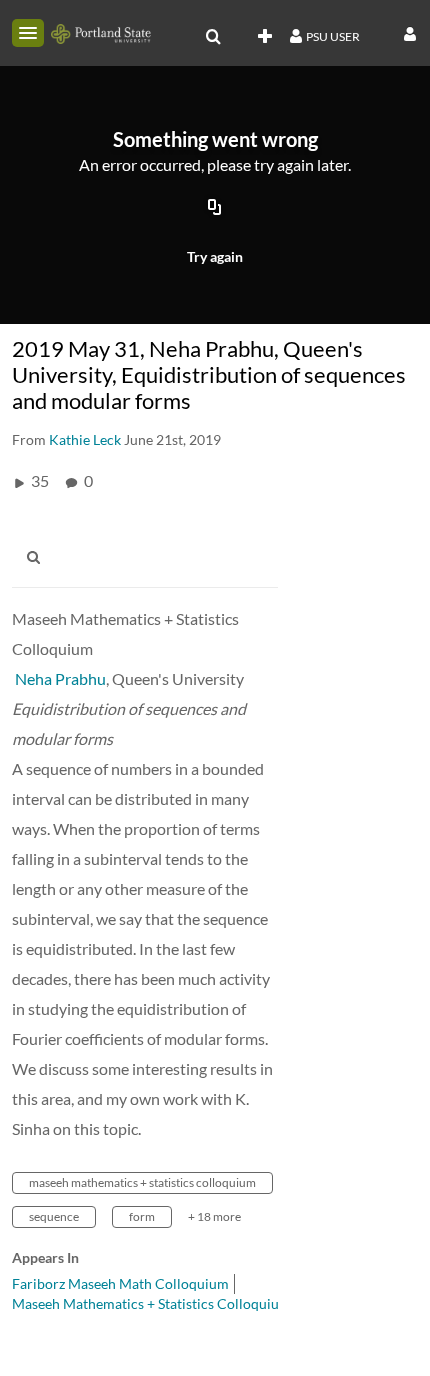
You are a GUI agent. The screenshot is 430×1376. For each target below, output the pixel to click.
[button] (28, 33)
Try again (215, 256)
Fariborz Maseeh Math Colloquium (120, 1283)
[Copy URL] (215, 208)
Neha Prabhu (60, 678)
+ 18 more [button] (214, 1216)
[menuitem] (213, 37)
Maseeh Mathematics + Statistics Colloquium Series (171, 1303)
